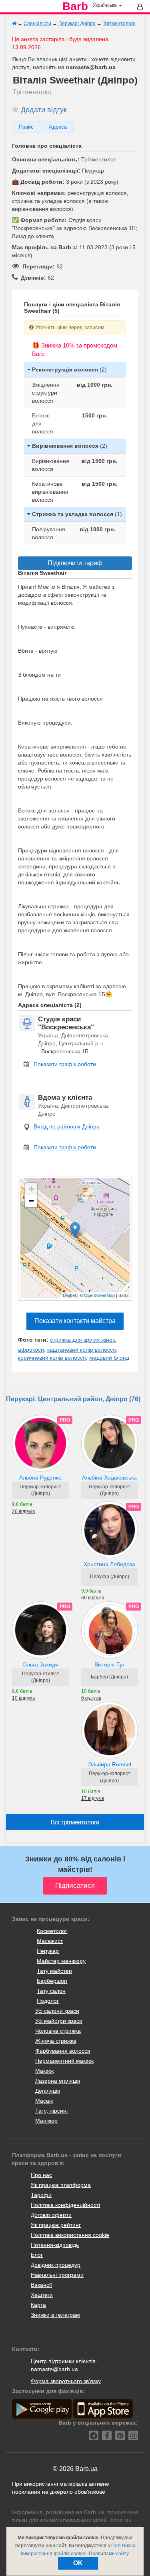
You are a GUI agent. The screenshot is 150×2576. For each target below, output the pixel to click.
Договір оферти (51, 2215)
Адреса (58, 127)
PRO (65, 1420)
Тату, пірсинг (52, 2111)
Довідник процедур (56, 2265)
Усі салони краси (57, 2011)
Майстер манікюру (61, 1961)
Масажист (50, 1941)
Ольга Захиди (40, 1664)
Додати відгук (44, 110)
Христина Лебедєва (109, 1564)
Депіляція (48, 2091)
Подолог (48, 2001)
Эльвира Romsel (110, 1764)
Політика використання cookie (70, 2235)
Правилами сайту (109, 2554)
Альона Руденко (40, 1478)
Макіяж (44, 2071)
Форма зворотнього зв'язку (66, 2381)
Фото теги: (33, 1340)
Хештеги (42, 2295)
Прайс (26, 127)
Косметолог (52, 1931)
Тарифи (41, 2195)
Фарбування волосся (63, 2051)
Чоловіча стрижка (58, 2031)
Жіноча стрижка (56, 2041)
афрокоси (31, 1350)
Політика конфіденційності (65, 2205)
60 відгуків (93, 1598)
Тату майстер (54, 1971)
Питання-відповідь (55, 2245)
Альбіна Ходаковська (109, 1478)
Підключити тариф (75, 563)
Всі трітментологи (75, 1822)
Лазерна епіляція (58, 2081)
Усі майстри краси (59, 2021)
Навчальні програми (57, 2275)
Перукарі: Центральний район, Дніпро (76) (73, 1399)
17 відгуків (93, 1798)
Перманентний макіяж (64, 2061)
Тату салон (51, 1991)
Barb (75, 6)
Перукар (48, 1951)
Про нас (41, 2175)
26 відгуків (23, 1511)
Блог (37, 2255)
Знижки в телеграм (55, 2315)
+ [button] (31, 1189)
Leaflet (69, 1295)
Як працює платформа (61, 2185)
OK (78, 2563)
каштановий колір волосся (82, 1350)
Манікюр (46, 2121)
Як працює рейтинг (56, 2225)
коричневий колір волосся (52, 1358)
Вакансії (41, 2285)
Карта (38, 2305)
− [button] (31, 1201)
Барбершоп (52, 1981)
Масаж (44, 2101)
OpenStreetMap (99, 1295)
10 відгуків (23, 1698)
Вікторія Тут (110, 1664)
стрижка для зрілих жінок (82, 1340)
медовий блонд (109, 1358)
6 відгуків (91, 1698)
